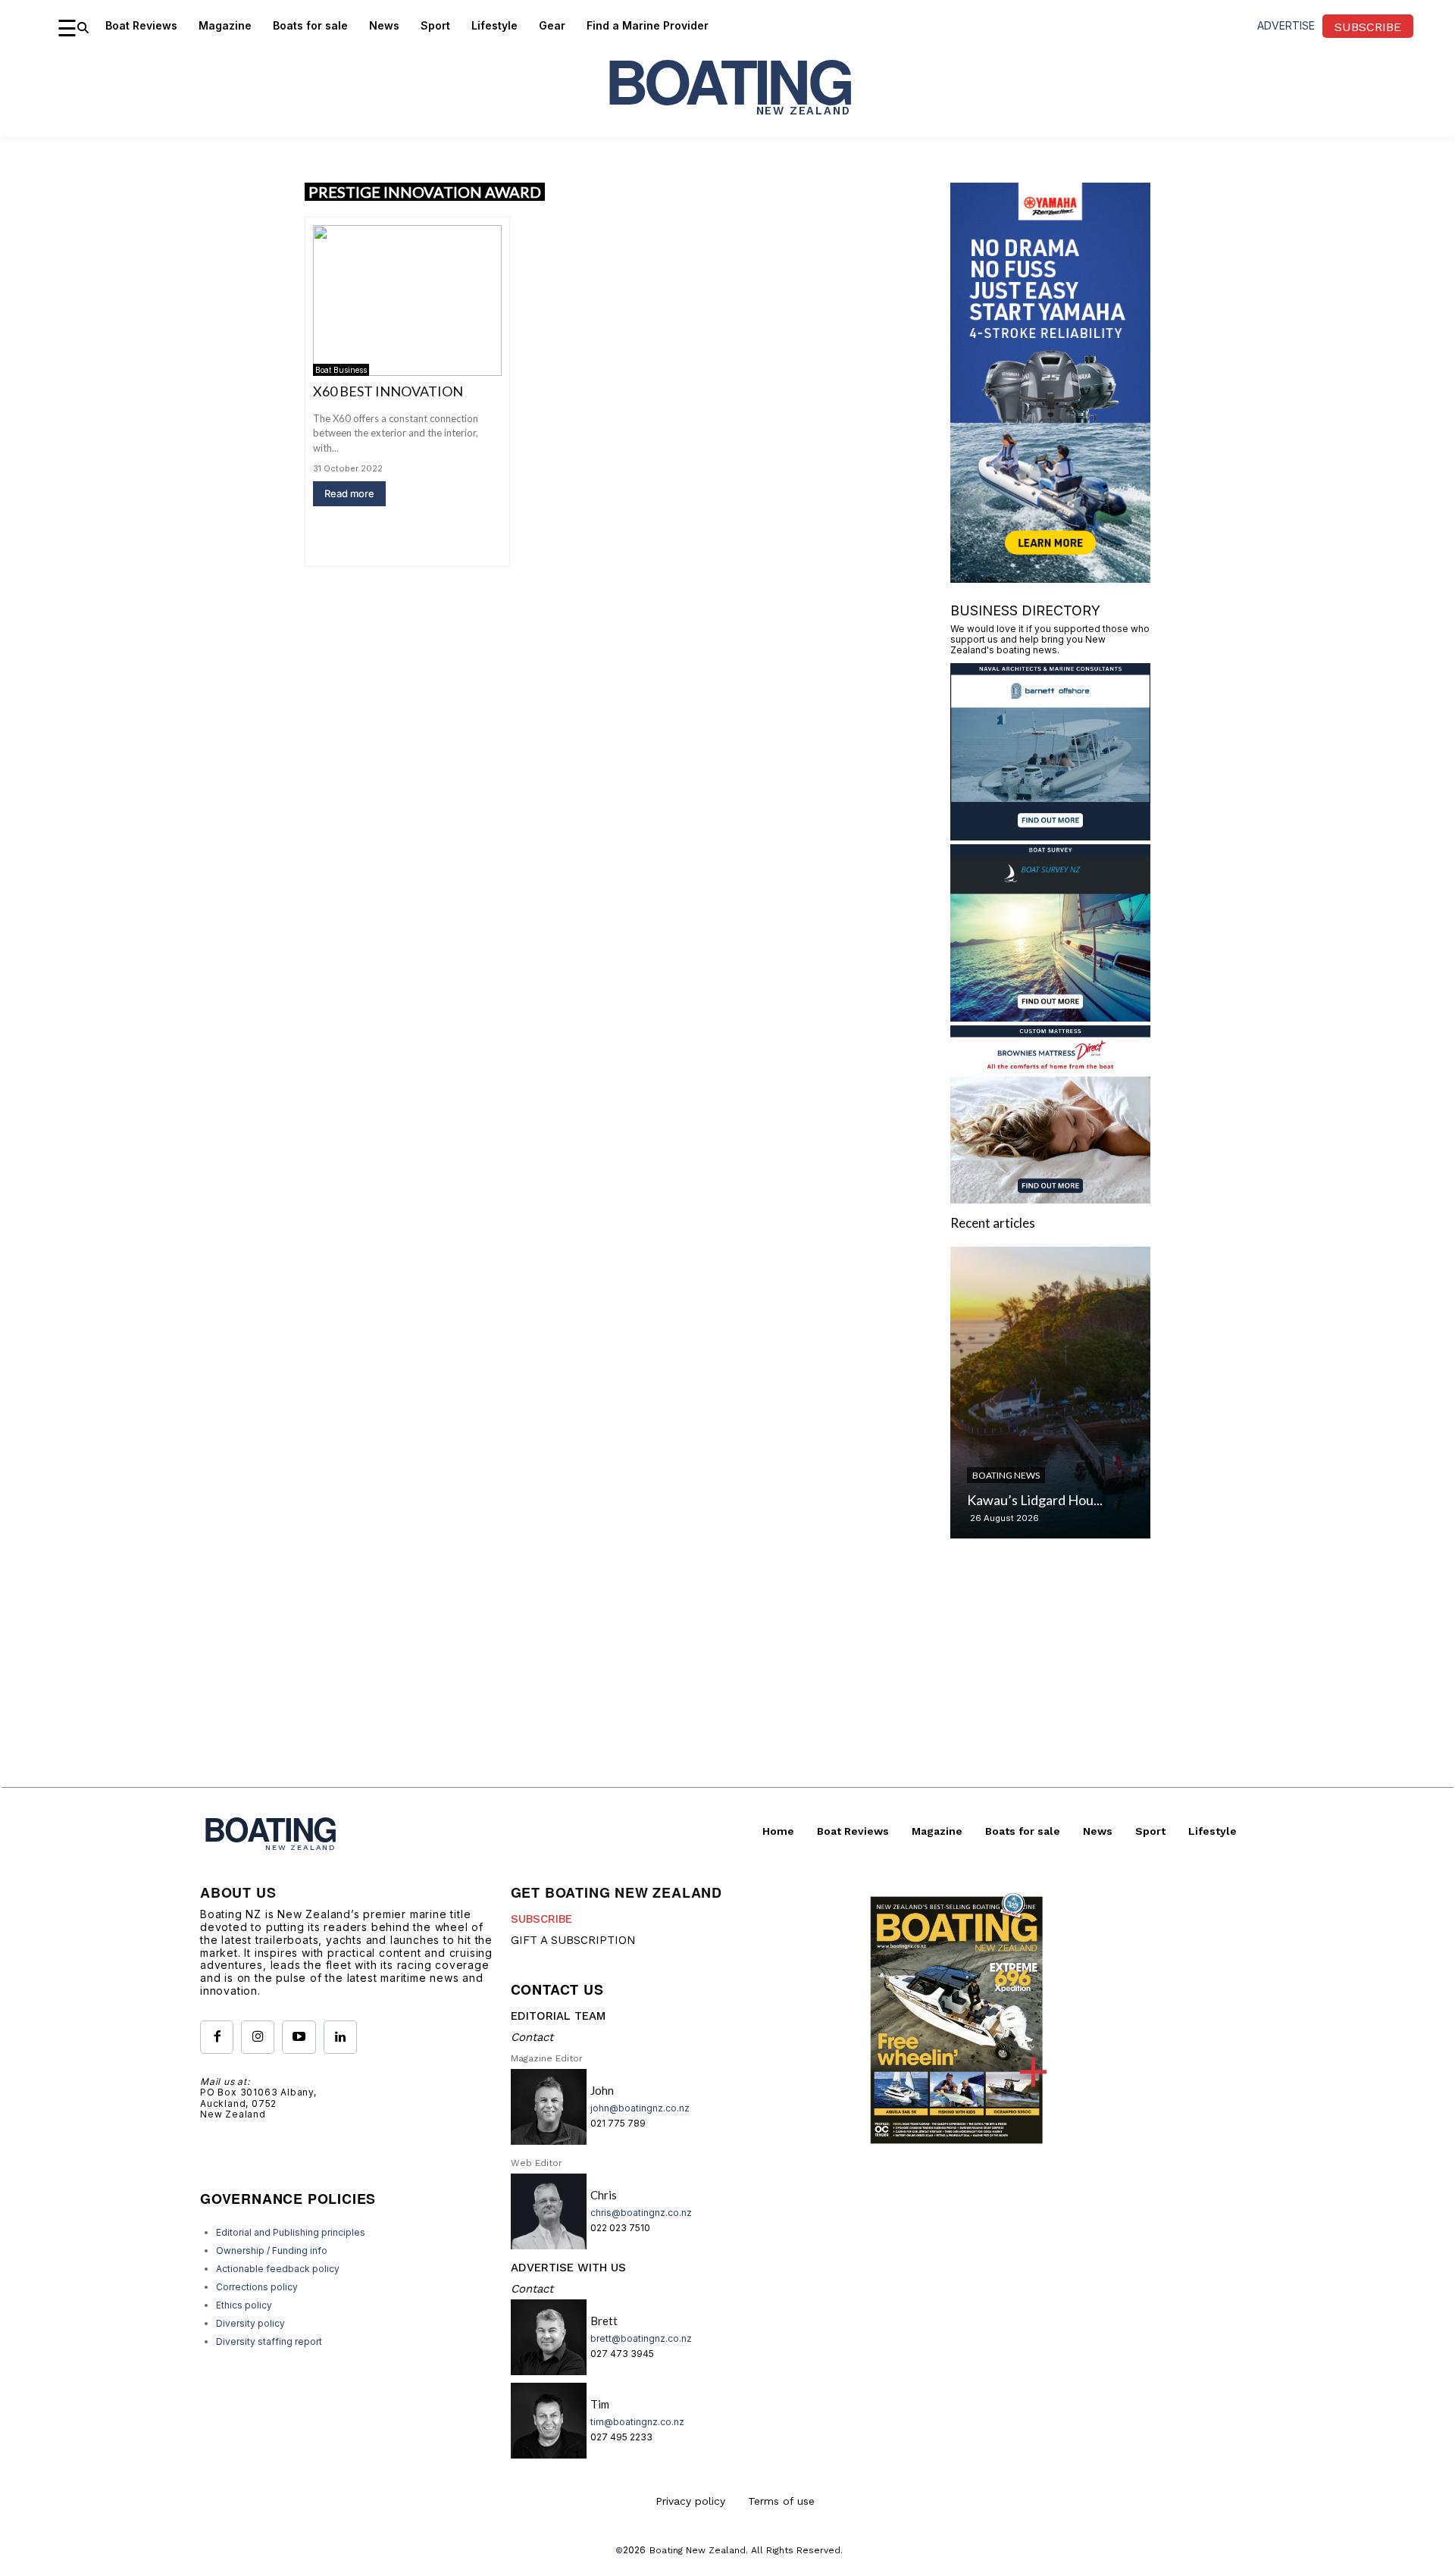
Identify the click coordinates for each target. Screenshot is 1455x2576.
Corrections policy (257, 2287)
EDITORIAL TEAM (558, 2016)
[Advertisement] (727, 1681)
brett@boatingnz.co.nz (641, 2338)
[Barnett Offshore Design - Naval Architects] (1050, 836)
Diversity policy (250, 2323)
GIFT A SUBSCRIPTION (573, 1940)
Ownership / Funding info (272, 2250)
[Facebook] (217, 2037)
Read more (349, 493)
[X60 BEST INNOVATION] (407, 300)
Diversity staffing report (269, 2341)
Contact (532, 2037)
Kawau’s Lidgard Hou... (1035, 1500)
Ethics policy (244, 2305)
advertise (1286, 25)
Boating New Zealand (698, 2550)
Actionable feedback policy (278, 2269)
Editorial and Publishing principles (291, 2232)
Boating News (1006, 1475)
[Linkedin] (340, 2037)
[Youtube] (299, 2037)
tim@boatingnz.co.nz (637, 2422)
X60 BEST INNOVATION (388, 391)
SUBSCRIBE (541, 1919)
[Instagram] (258, 2037)
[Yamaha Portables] (1050, 578)
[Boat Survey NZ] (1050, 1017)
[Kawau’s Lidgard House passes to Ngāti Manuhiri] (1050, 1393)
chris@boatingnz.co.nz (641, 2213)
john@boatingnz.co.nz (640, 2108)
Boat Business (341, 370)
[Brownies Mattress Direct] (1050, 1199)
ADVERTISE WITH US (568, 2268)
